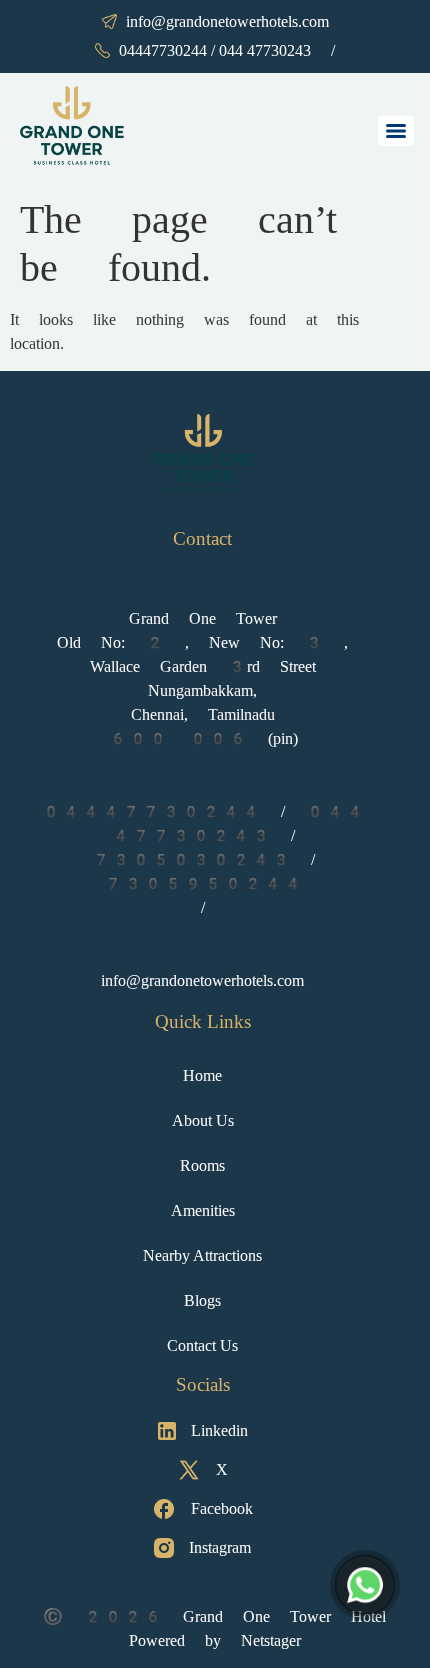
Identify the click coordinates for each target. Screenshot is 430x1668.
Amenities (203, 1210)
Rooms (202, 1165)
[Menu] (396, 131)
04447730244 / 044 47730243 (215, 50)
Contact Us (202, 1345)
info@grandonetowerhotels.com (227, 21)
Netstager (271, 1640)
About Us (203, 1120)
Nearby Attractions (202, 1255)
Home (202, 1075)
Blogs (202, 1300)
